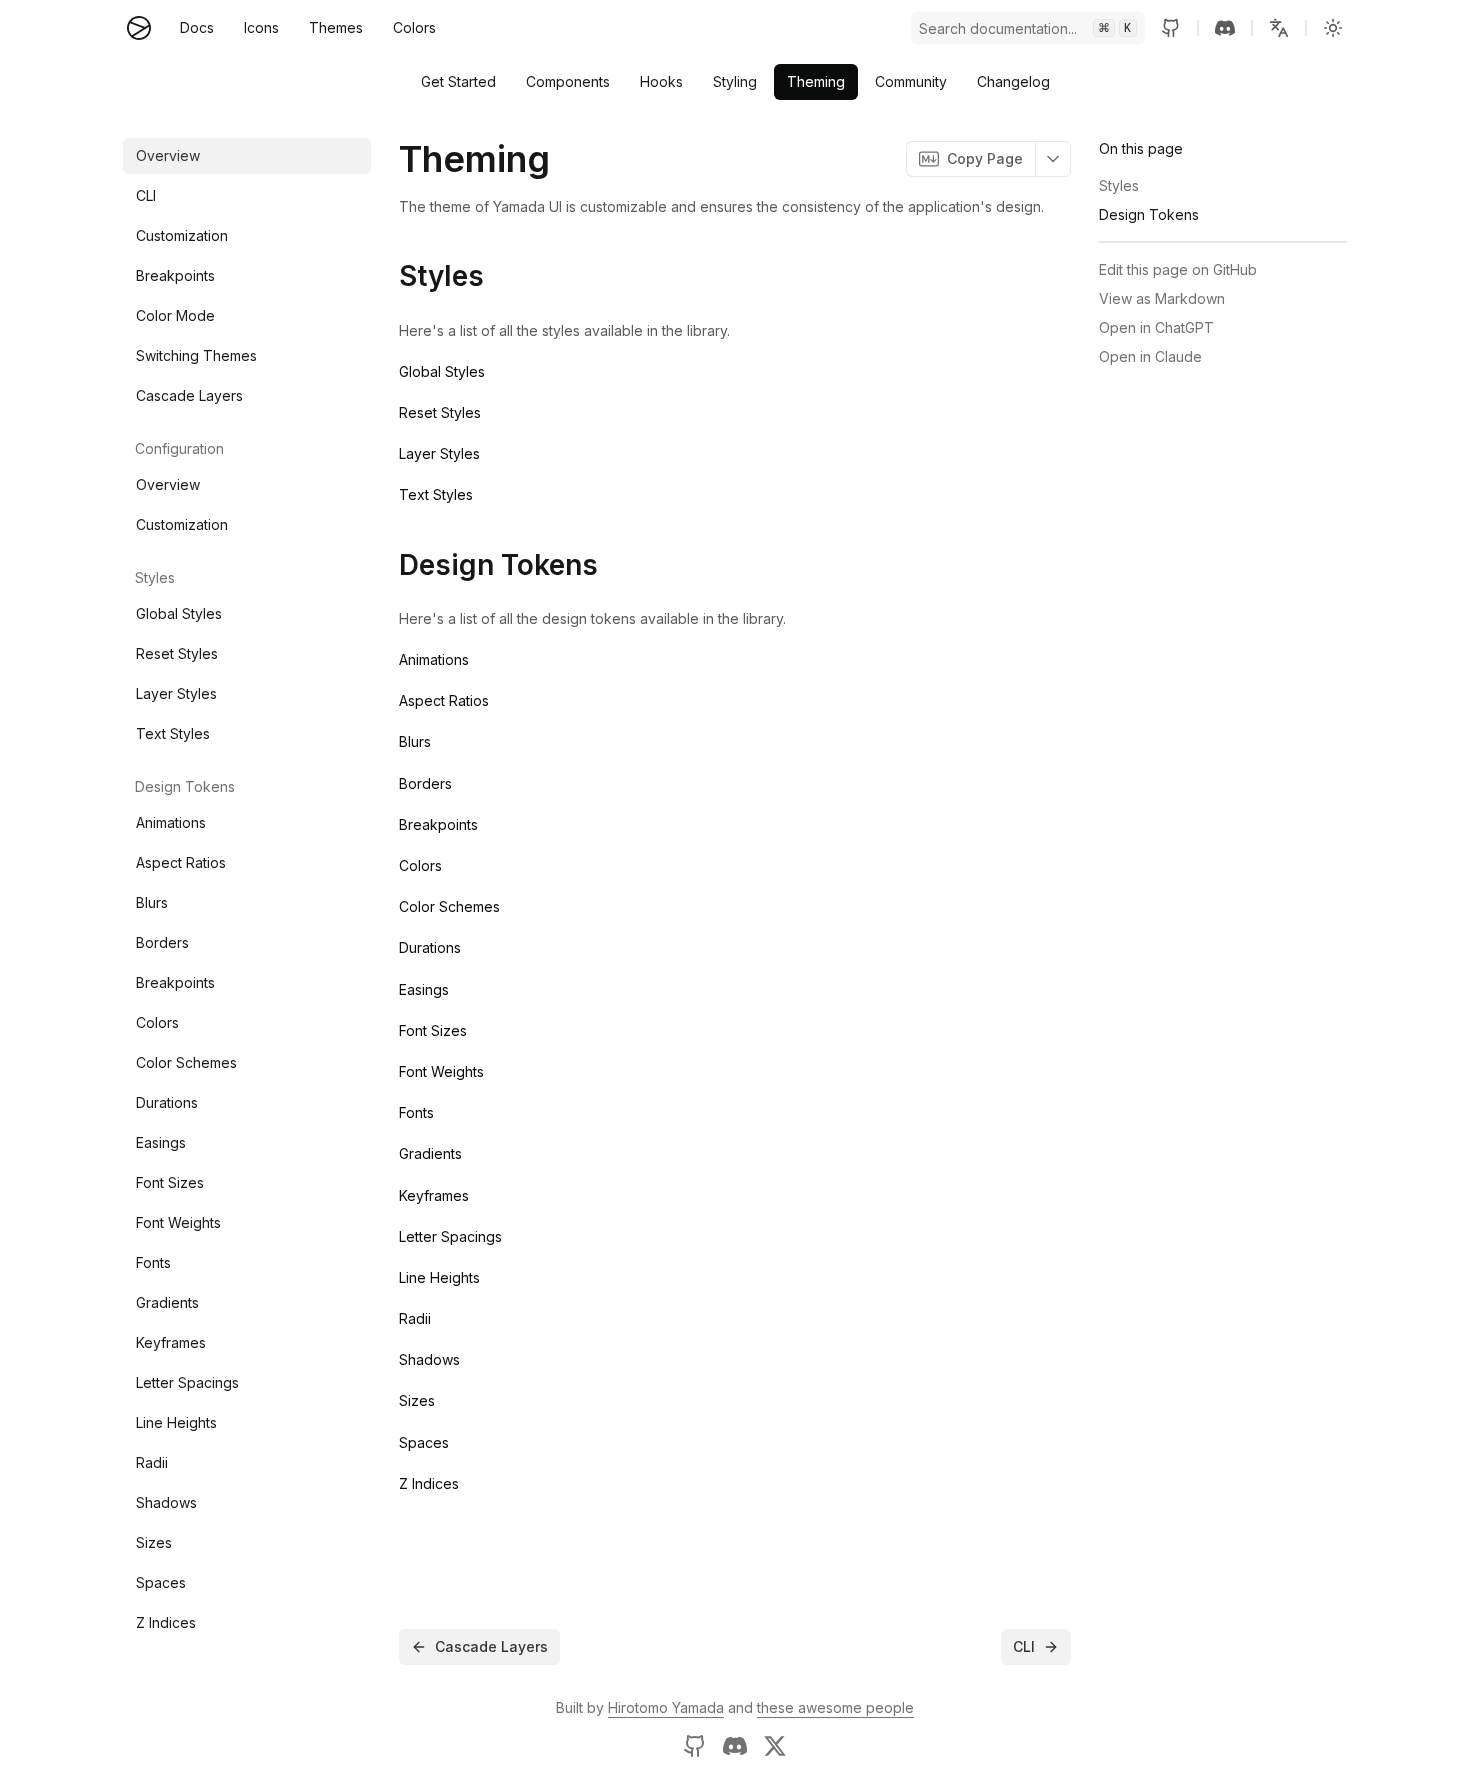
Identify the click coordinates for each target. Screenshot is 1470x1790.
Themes (336, 27)
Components (568, 81)
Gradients (430, 1153)
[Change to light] (1333, 28)
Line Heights (439, 1277)
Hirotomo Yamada (666, 1707)
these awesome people (835, 1707)
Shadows (429, 1359)
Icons (261, 27)
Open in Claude (1150, 356)
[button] (1279, 28)
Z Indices (429, 1483)
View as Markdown (1162, 298)
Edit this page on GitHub (1178, 269)
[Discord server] (1225, 28)
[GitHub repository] (1171, 28)
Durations (430, 947)
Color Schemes (449, 906)
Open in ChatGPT (1156, 327)
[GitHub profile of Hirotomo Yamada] (695, 1746)
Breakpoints (438, 824)
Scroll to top (1139, 385)
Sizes (417, 1400)
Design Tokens (498, 565)
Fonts (416, 1112)
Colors (414, 27)
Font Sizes (433, 1030)
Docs (197, 27)
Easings (424, 989)
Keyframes (434, 1195)
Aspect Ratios (444, 700)
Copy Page (985, 158)
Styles (441, 276)
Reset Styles (440, 412)
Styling (735, 81)
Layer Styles (439, 453)
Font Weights (441, 1071)
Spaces (424, 1442)
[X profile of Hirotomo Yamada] (775, 1746)
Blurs (415, 741)
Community (911, 81)
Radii (415, 1318)
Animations (434, 659)
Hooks (661, 81)
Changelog (1013, 81)
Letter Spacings (450, 1236)
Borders (425, 783)
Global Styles (442, 371)
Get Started (458, 81)
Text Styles (436, 494)
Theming (816, 81)
